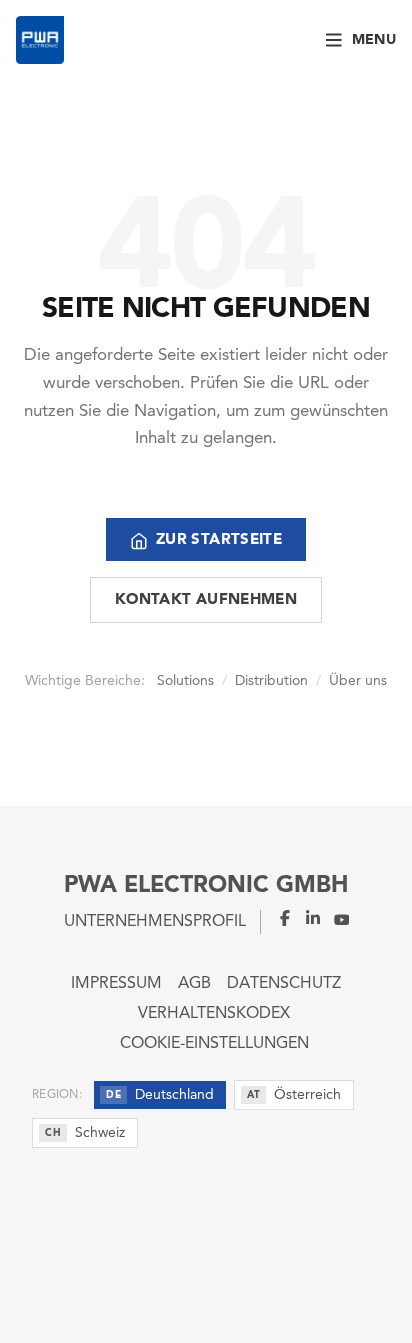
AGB (194, 984)
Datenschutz (284, 984)
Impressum (116, 984)
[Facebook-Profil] (277, 918)
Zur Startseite (219, 540)
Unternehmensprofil (155, 922)
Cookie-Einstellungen (214, 1044)
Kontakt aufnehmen (206, 600)
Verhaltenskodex (214, 1014)
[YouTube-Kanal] (335, 918)
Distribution (271, 681)
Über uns (358, 681)
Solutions (185, 681)
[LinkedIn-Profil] (307, 918)
